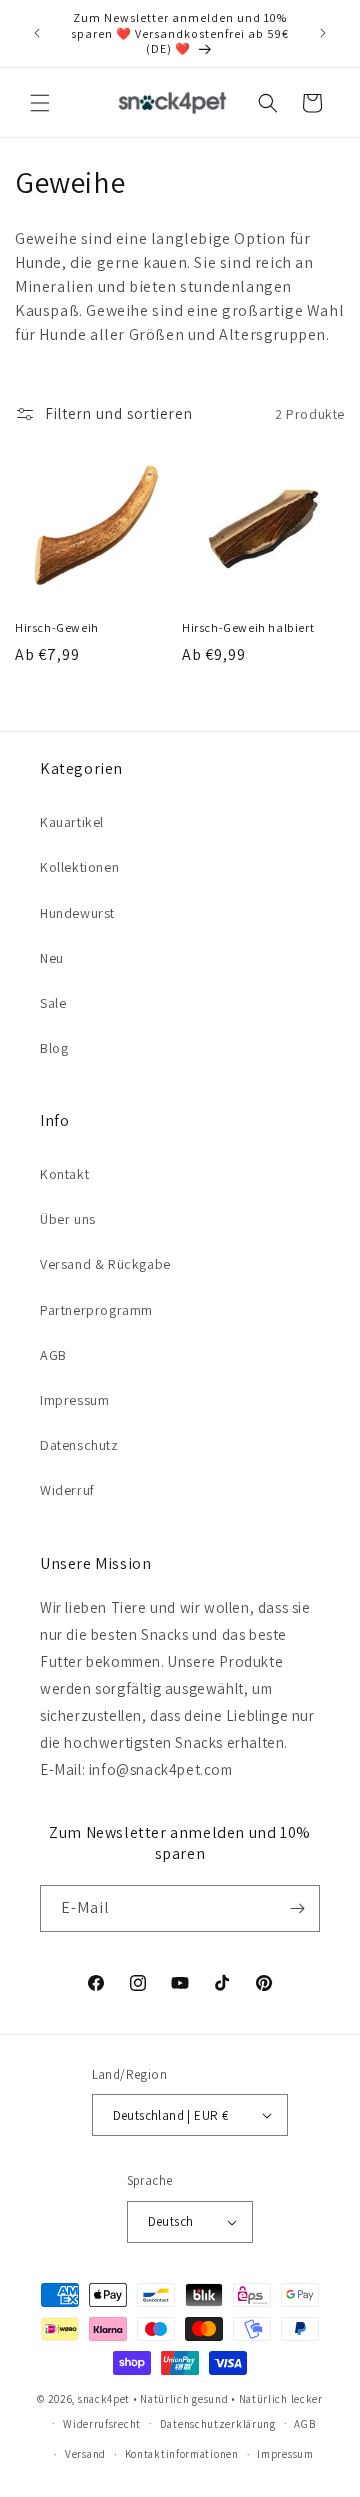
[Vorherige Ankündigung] (37, 33)
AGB (53, 1355)
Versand (85, 2454)
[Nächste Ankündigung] (323, 33)
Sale (53, 1003)
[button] (40, 103)
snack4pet (104, 2399)
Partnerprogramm (96, 1310)
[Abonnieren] (297, 1908)
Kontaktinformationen (182, 2454)
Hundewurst (77, 913)
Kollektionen (79, 867)
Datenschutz (79, 1445)
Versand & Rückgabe (105, 1264)
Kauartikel (72, 822)
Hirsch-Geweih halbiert (248, 627)
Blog (54, 1048)
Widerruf (67, 1490)
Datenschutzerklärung (218, 2424)
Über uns (68, 1219)
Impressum (74, 1400)
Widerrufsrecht (102, 2424)
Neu (52, 958)
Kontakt (64, 1174)
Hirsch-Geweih (57, 627)
